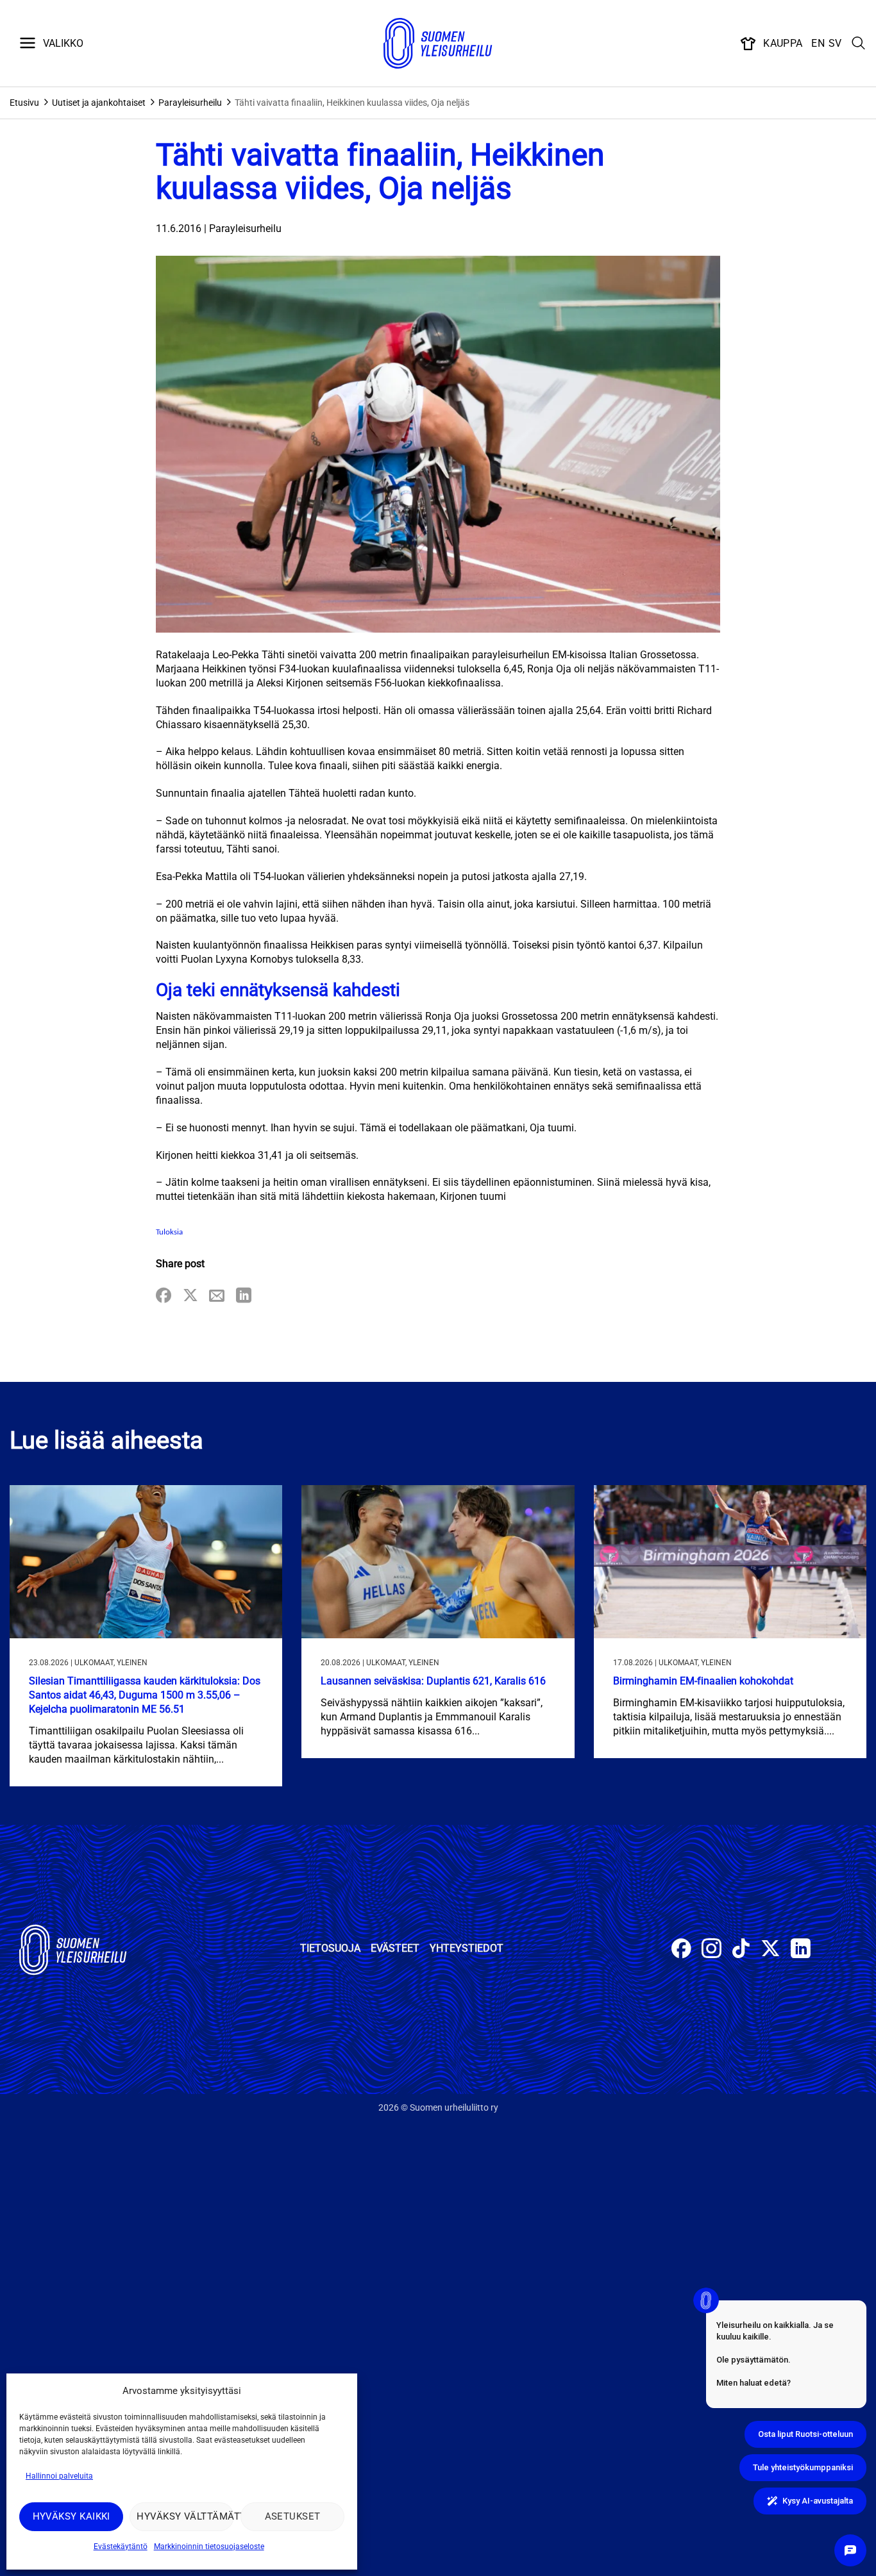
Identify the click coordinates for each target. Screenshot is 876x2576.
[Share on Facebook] (164, 1296)
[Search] (859, 44)
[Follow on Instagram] (712, 1950)
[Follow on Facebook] (681, 1950)
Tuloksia (169, 1232)
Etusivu (24, 103)
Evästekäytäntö (121, 2547)
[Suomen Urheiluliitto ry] (438, 44)
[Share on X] (190, 1296)
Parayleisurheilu (190, 103)
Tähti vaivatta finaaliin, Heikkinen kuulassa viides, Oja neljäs (352, 103)
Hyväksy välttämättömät (185, 2516)
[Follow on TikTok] (741, 1950)
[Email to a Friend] (217, 1296)
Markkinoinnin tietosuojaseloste (209, 2547)
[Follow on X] (771, 1950)
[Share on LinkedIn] (244, 1296)
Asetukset (293, 2516)
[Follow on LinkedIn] (801, 1950)
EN (818, 43)
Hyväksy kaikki (72, 2516)
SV (835, 43)
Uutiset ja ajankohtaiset (99, 103)
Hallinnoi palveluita (59, 2476)
